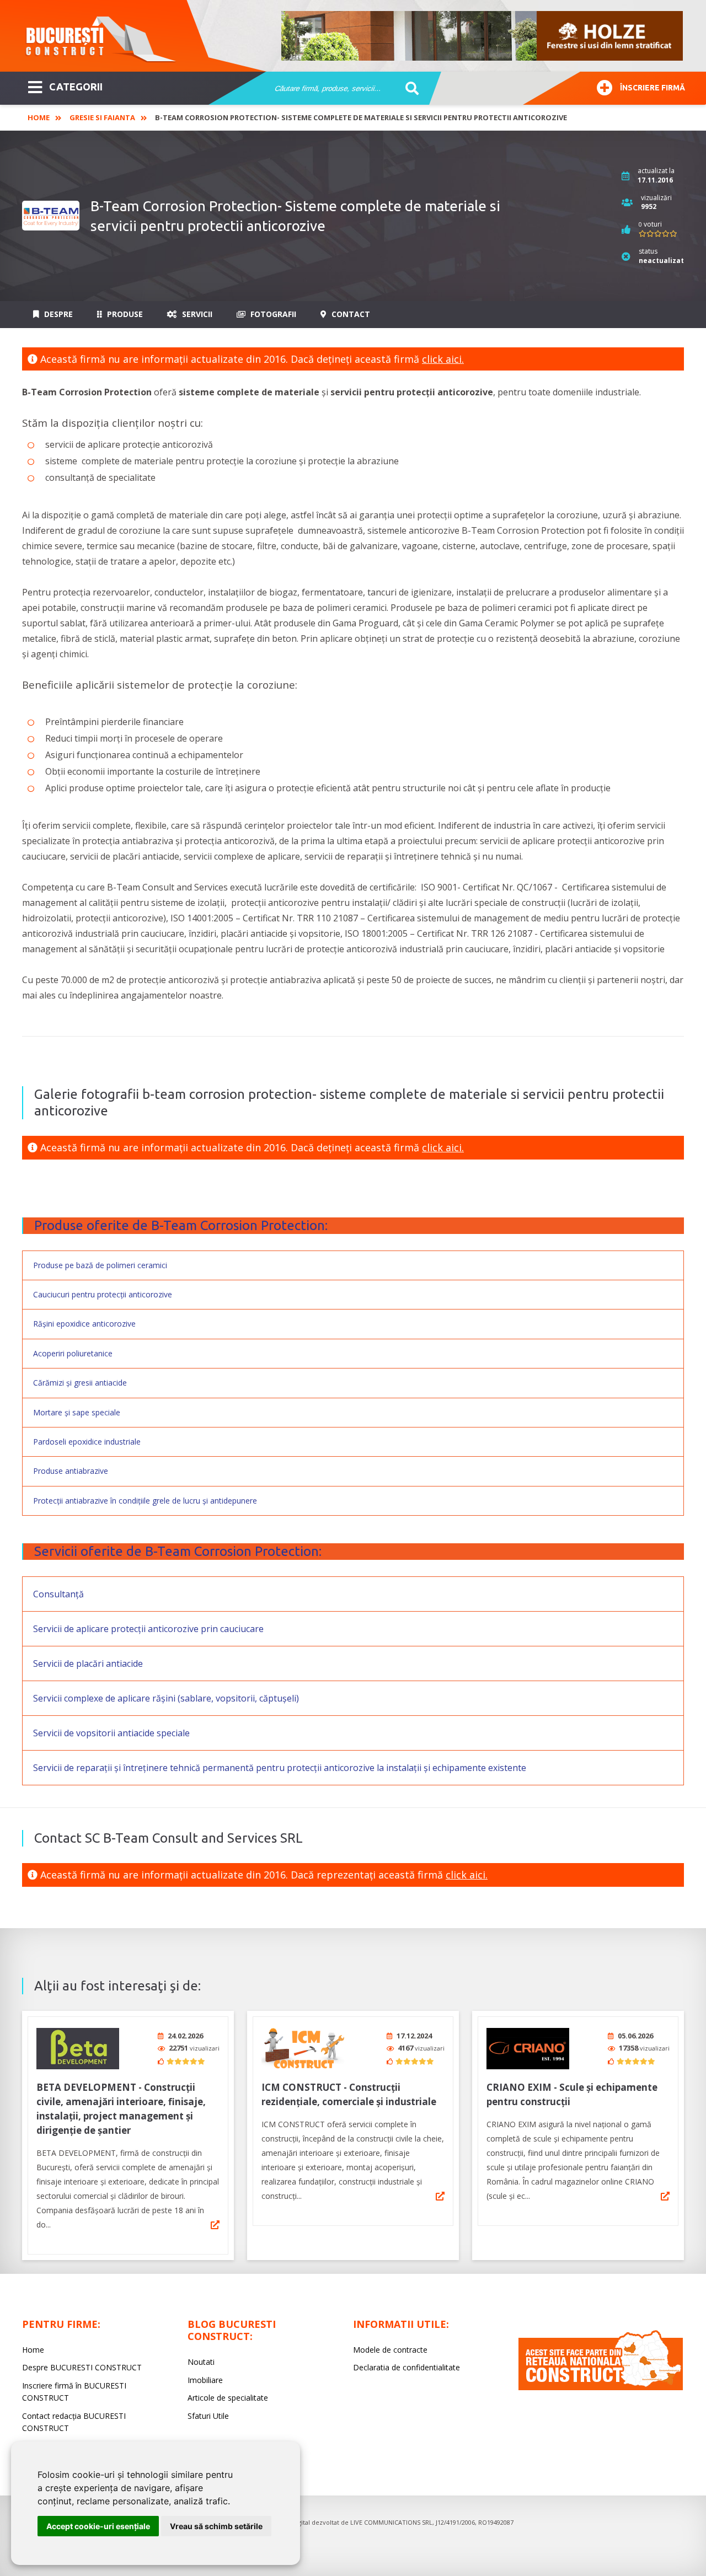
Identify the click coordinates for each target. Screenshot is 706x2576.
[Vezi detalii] (215, 2225)
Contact (350, 314)
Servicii (196, 314)
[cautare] (408, 89)
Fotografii (272, 314)
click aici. (443, 359)
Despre (57, 314)
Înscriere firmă (652, 88)
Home (39, 117)
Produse (124, 314)
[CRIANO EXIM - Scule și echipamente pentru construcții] (528, 2049)
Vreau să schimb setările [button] (216, 2526)
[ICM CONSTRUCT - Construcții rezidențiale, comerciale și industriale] (303, 2049)
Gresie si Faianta (102, 117)
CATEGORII (76, 87)
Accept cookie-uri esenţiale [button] (98, 2526)
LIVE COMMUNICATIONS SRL (391, 2522)
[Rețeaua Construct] (601, 2387)
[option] (483, 36)
